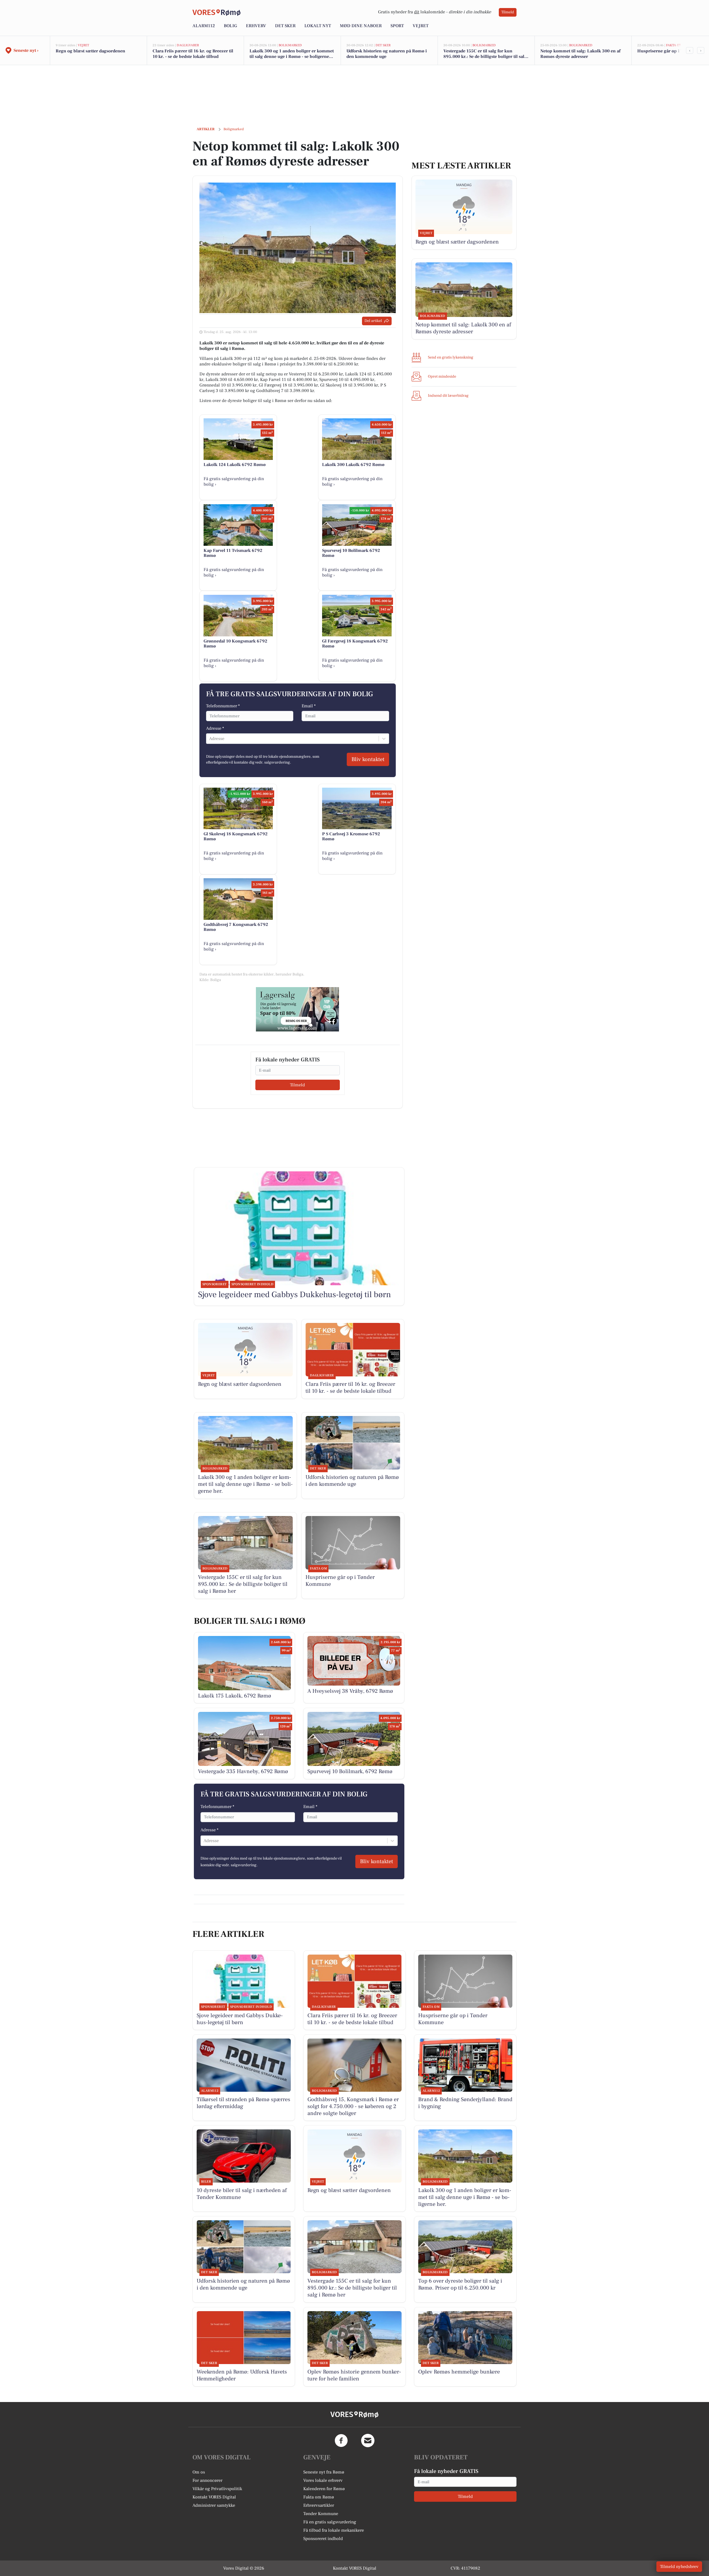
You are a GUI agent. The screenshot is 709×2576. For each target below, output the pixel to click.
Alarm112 (204, 26)
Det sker (285, 26)
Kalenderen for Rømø (324, 2489)
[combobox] (210, 739)
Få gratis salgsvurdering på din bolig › (234, 482)
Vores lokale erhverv (323, 2480)
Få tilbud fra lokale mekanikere (334, 2530)
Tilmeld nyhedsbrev (679, 2567)
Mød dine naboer (361, 26)
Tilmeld (508, 12)
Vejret (421, 26)
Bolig (230, 26)
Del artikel (373, 321)
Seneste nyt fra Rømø (324, 2472)
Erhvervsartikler (319, 2505)
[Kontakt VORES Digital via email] (368, 2441)
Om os (199, 2472)
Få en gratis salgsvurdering (330, 2522)
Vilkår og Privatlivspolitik (217, 2489)
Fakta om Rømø (319, 2497)
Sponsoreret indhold (323, 2539)
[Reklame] (297, 1009)
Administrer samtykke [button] (214, 2505)
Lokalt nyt (318, 26)
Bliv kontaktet (368, 759)
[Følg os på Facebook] (341, 2441)
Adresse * (215, 728)
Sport (397, 26)
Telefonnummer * (223, 706)
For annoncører (207, 2480)
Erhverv (256, 26)
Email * (309, 706)
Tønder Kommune (321, 2514)
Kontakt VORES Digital (214, 2497)
